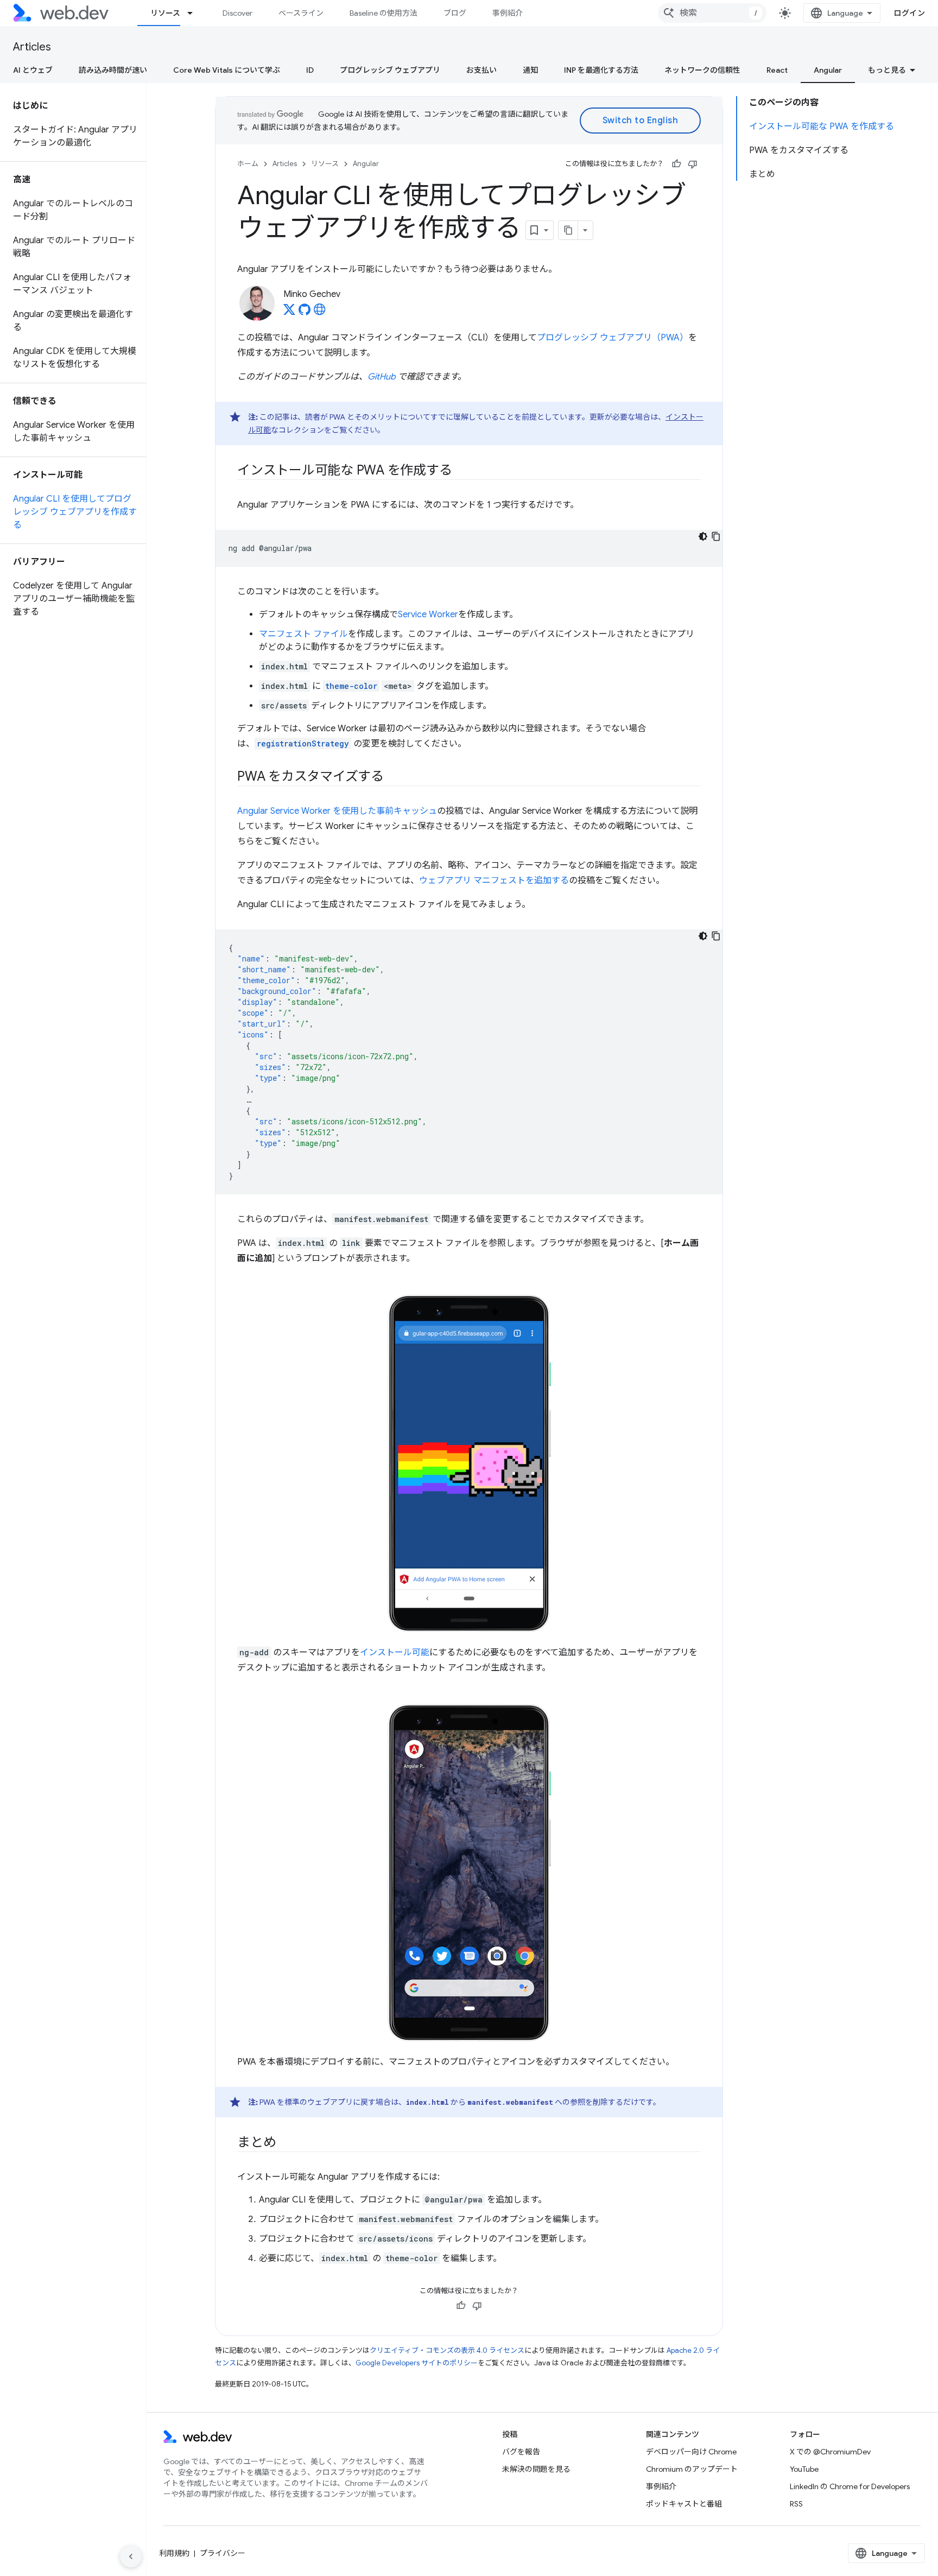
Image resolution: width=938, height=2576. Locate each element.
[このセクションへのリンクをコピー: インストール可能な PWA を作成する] (461, 471)
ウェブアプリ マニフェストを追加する (494, 881)
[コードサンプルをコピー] (716, 536)
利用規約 (174, 2553)
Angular (828, 70)
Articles (32, 47)
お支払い (481, 70)
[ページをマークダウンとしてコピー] (568, 230)
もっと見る (887, 70)
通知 (530, 70)
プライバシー (223, 2553)
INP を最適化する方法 (601, 70)
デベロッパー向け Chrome (691, 2452)
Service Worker (428, 615)
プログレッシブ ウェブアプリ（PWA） (613, 338)
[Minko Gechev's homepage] (320, 313)
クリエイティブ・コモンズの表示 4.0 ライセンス (447, 2350)
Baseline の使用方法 (384, 13)
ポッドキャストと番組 (684, 2504)
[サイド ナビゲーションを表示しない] (131, 2556)
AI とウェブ (33, 70)
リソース (165, 13)
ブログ (455, 13)
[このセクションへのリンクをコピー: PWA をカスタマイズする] (394, 777)
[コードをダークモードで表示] (703, 536)
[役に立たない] (693, 164)
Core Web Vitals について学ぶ (227, 70)
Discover (237, 13)
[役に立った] (676, 164)
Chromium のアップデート (692, 2469)
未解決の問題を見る (536, 2469)
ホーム (248, 164)
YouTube (804, 2469)
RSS (796, 2504)
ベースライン (301, 13)
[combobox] (712, 13)
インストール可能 (395, 1653)
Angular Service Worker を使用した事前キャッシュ (337, 811)
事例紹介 (508, 13)
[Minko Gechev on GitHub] (305, 313)
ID (310, 70)
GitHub (382, 377)
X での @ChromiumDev (830, 2452)
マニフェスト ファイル (303, 634)
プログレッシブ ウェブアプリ (390, 70)
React (777, 70)
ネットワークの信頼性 (702, 70)
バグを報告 (521, 2452)
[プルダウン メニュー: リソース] (195, 13)
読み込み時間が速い (113, 70)
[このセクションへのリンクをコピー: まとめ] (286, 2143)
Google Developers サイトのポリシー (417, 2363)
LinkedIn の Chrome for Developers (850, 2486)
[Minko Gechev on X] (289, 313)
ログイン (909, 13)
